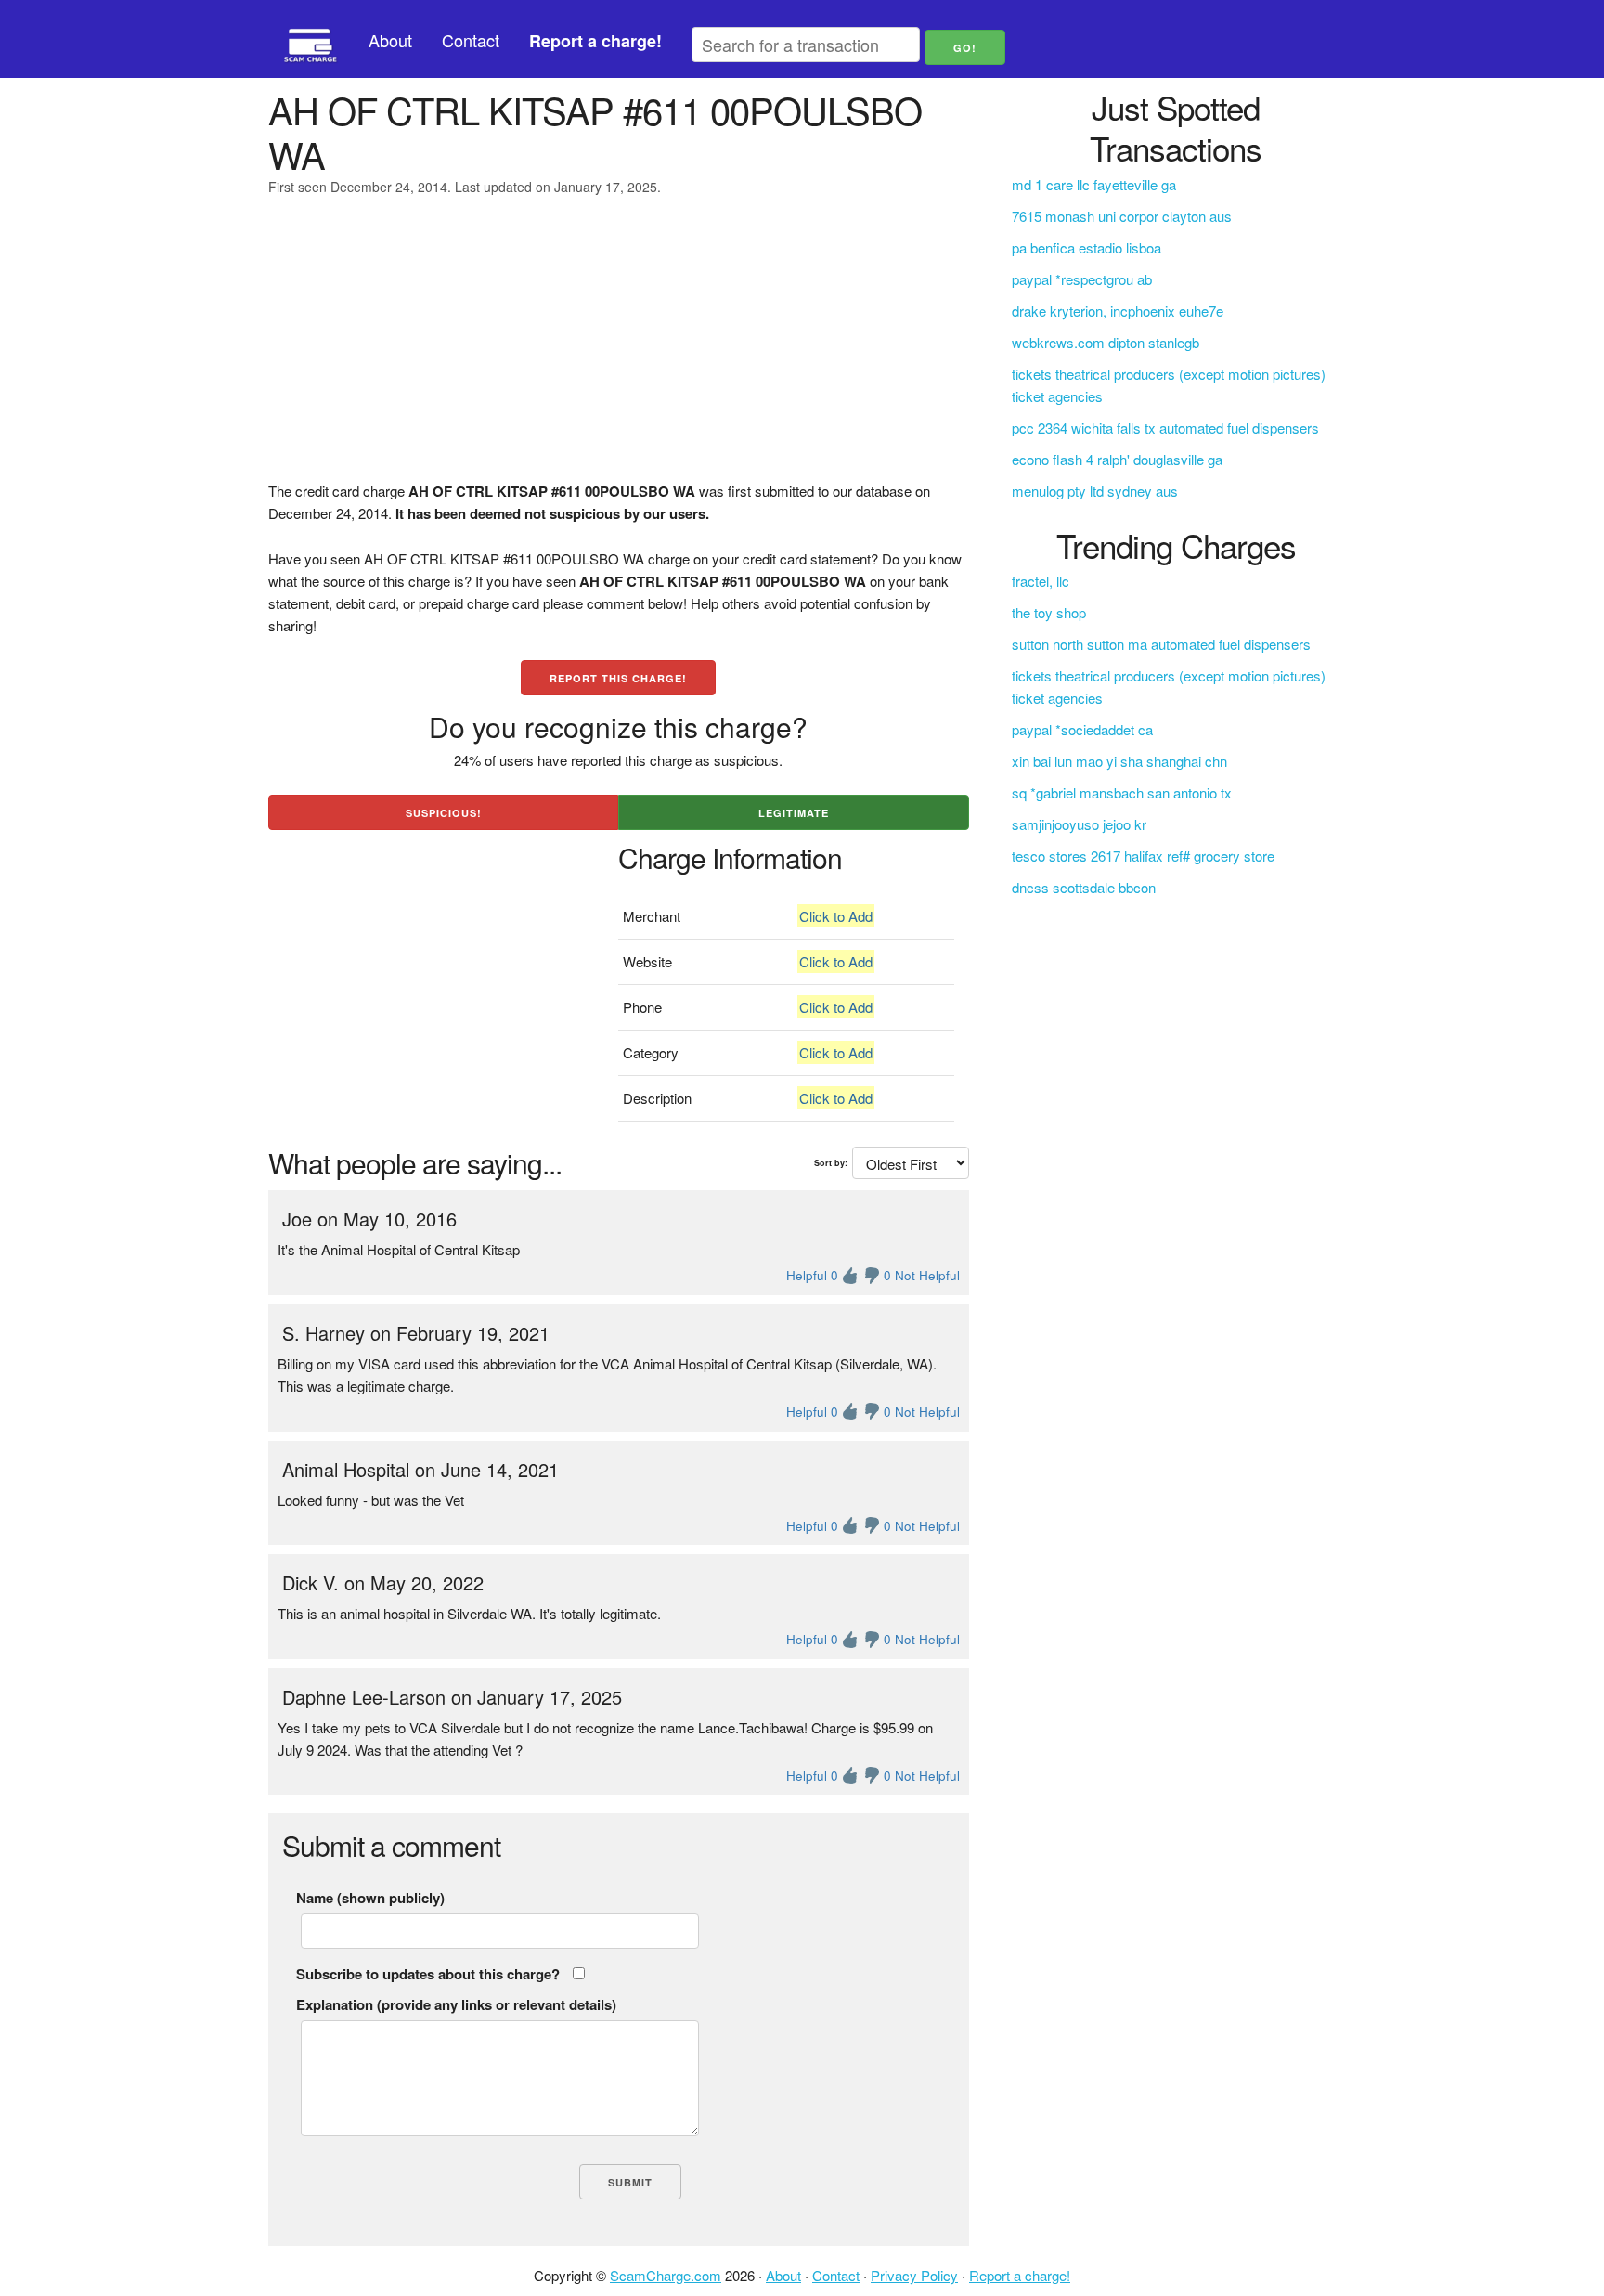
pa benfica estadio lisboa (1087, 247)
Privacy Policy (914, 2275)
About (390, 40)
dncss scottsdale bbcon (1084, 887)
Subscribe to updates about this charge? (428, 1974)
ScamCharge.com (666, 2275)
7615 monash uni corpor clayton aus (1122, 216)
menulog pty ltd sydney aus (1095, 491)
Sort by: (831, 1163)
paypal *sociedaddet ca (1082, 729)
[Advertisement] (619, 350)
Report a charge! (1020, 2275)
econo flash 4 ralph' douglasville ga (1117, 459)
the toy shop (1049, 612)
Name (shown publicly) (370, 1898)
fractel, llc (1041, 581)
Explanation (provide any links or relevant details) (456, 2004)
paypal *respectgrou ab (1082, 279)
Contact (471, 40)
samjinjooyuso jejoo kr (1079, 824)
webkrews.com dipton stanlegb (1106, 342)
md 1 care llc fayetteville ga (1094, 184)
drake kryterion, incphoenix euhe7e (1118, 311)
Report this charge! (618, 678)
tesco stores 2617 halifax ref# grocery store (1143, 856)
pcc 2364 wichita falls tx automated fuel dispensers (1165, 428)
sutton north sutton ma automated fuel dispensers (1161, 644)
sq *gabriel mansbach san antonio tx (1122, 792)
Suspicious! (444, 813)
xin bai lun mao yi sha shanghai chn (1119, 761)
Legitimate (794, 813)
